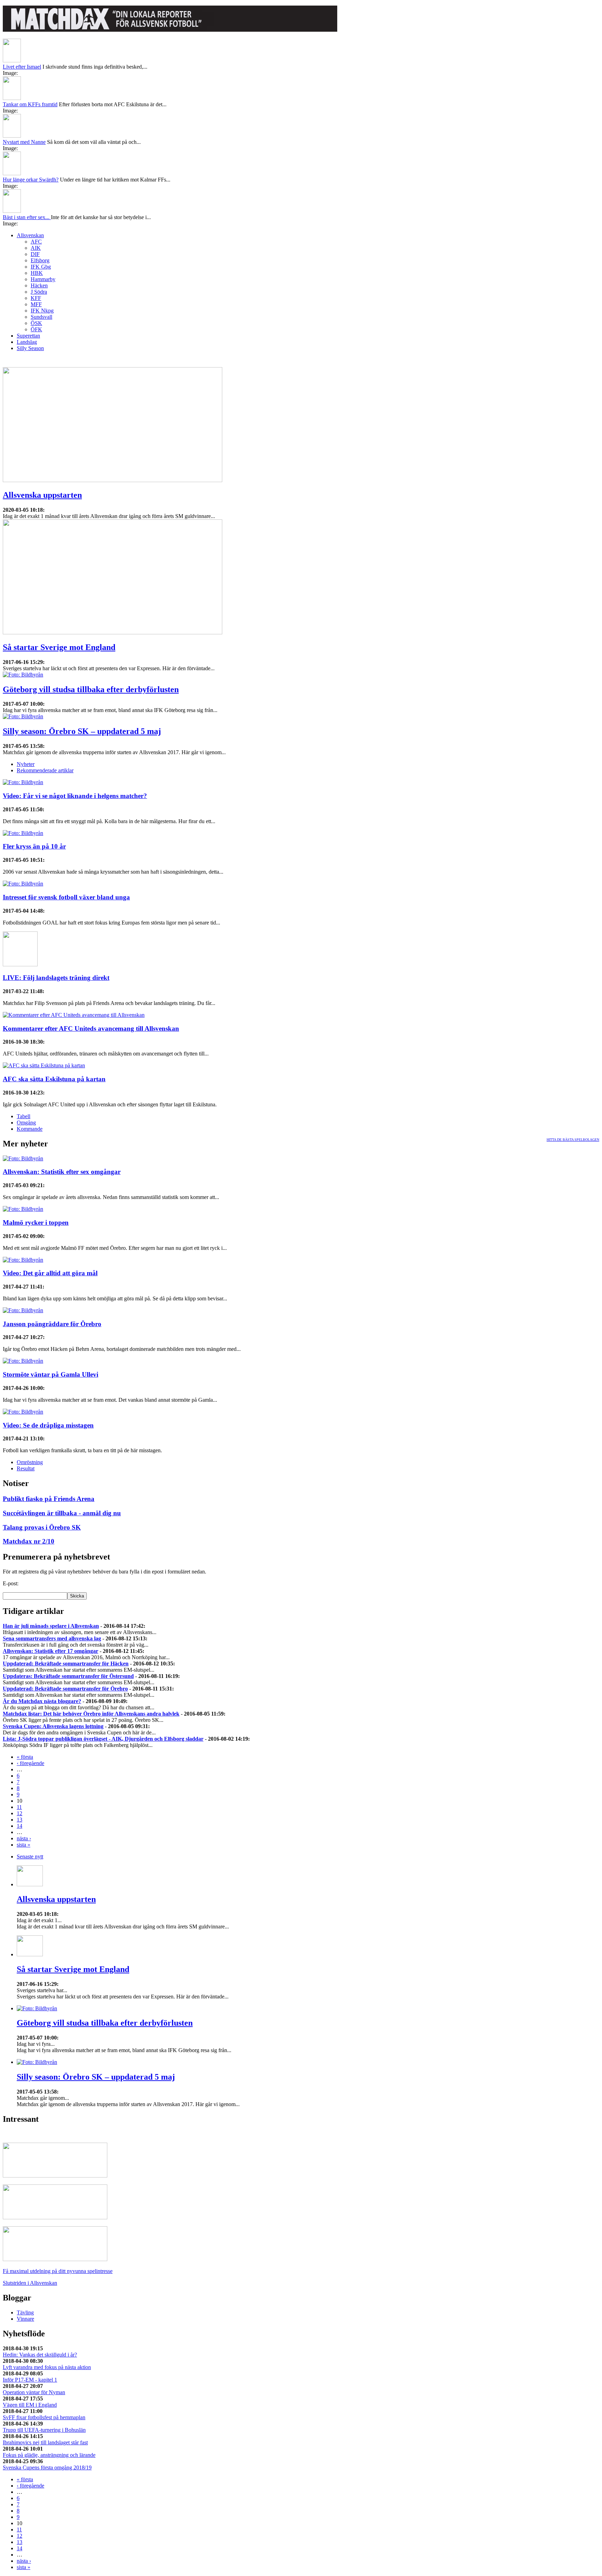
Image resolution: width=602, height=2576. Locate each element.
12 (20, 1813)
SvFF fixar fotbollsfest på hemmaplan (44, 2417)
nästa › (24, 1838)
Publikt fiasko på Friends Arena (49, 1499)
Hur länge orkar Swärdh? (31, 180)
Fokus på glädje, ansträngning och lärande (49, 2455)
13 (20, 1820)
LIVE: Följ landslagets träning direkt (56, 978)
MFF (36, 304)
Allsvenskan (30, 235)
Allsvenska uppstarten (42, 495)
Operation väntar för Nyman (34, 2392)
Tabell (24, 1116)
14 (20, 1826)
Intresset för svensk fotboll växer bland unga (66, 897)
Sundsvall (41, 317)
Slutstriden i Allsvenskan (30, 2283)
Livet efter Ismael (22, 67)
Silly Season (30, 348)
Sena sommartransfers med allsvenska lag (52, 1638)
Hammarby (43, 279)
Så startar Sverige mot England (59, 647)
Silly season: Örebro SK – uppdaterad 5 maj (82, 731)
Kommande (30, 1129)
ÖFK (36, 329)
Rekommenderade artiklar (45, 770)
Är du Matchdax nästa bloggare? (42, 1701)
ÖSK (36, 323)
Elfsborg (40, 260)
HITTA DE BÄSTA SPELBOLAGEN (573, 1140)
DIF (35, 254)
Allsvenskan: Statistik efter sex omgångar (62, 1172)
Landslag (27, 342)
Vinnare (25, 2319)
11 (19, 1807)
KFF (36, 298)
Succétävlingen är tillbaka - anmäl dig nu (62, 1513)
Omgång (26, 1123)
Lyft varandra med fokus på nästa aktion (47, 2367)
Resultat (26, 1468)
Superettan (28, 336)
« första (25, 1757)
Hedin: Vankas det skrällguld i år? (40, 2355)
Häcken (39, 285)
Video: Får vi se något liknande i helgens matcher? (75, 796)
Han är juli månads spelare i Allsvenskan (51, 1626)
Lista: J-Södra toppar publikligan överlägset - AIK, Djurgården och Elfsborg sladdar (103, 1739)
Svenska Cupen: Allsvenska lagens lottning (53, 1726)
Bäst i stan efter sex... (27, 217)
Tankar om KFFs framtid (30, 104)
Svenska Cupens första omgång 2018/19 (47, 2467)
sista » (24, 1845)
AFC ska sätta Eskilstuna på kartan (54, 1079)
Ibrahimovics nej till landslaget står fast (45, 2442)
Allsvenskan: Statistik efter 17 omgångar (51, 1651)
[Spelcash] (55, 2176)
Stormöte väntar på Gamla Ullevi (51, 1374)
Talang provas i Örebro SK (42, 1527)
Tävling (25, 2312)
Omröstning (30, 1462)
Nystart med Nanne (24, 142)
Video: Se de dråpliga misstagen (48, 1425)
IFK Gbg (41, 267)
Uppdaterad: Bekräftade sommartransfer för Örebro (65, 1689)
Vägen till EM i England (30, 2405)
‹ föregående (30, 1763)
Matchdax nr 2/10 (29, 1541)
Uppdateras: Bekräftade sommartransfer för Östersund (68, 1676)
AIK (36, 248)
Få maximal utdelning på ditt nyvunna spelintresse (58, 2271)
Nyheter (26, 764)
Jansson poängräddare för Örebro (52, 1324)
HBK (37, 273)
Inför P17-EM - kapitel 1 (30, 2380)
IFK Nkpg (42, 311)
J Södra (39, 292)
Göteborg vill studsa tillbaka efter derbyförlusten (91, 689)
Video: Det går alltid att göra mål (50, 1273)
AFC (36, 242)
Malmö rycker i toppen (36, 1223)
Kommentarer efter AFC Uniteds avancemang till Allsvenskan (91, 1028)
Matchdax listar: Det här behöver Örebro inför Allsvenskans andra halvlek (91, 1714)
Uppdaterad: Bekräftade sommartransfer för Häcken (66, 1664)
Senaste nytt (30, 1856)
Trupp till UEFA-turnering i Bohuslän (44, 2430)
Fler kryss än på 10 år (34, 846)
